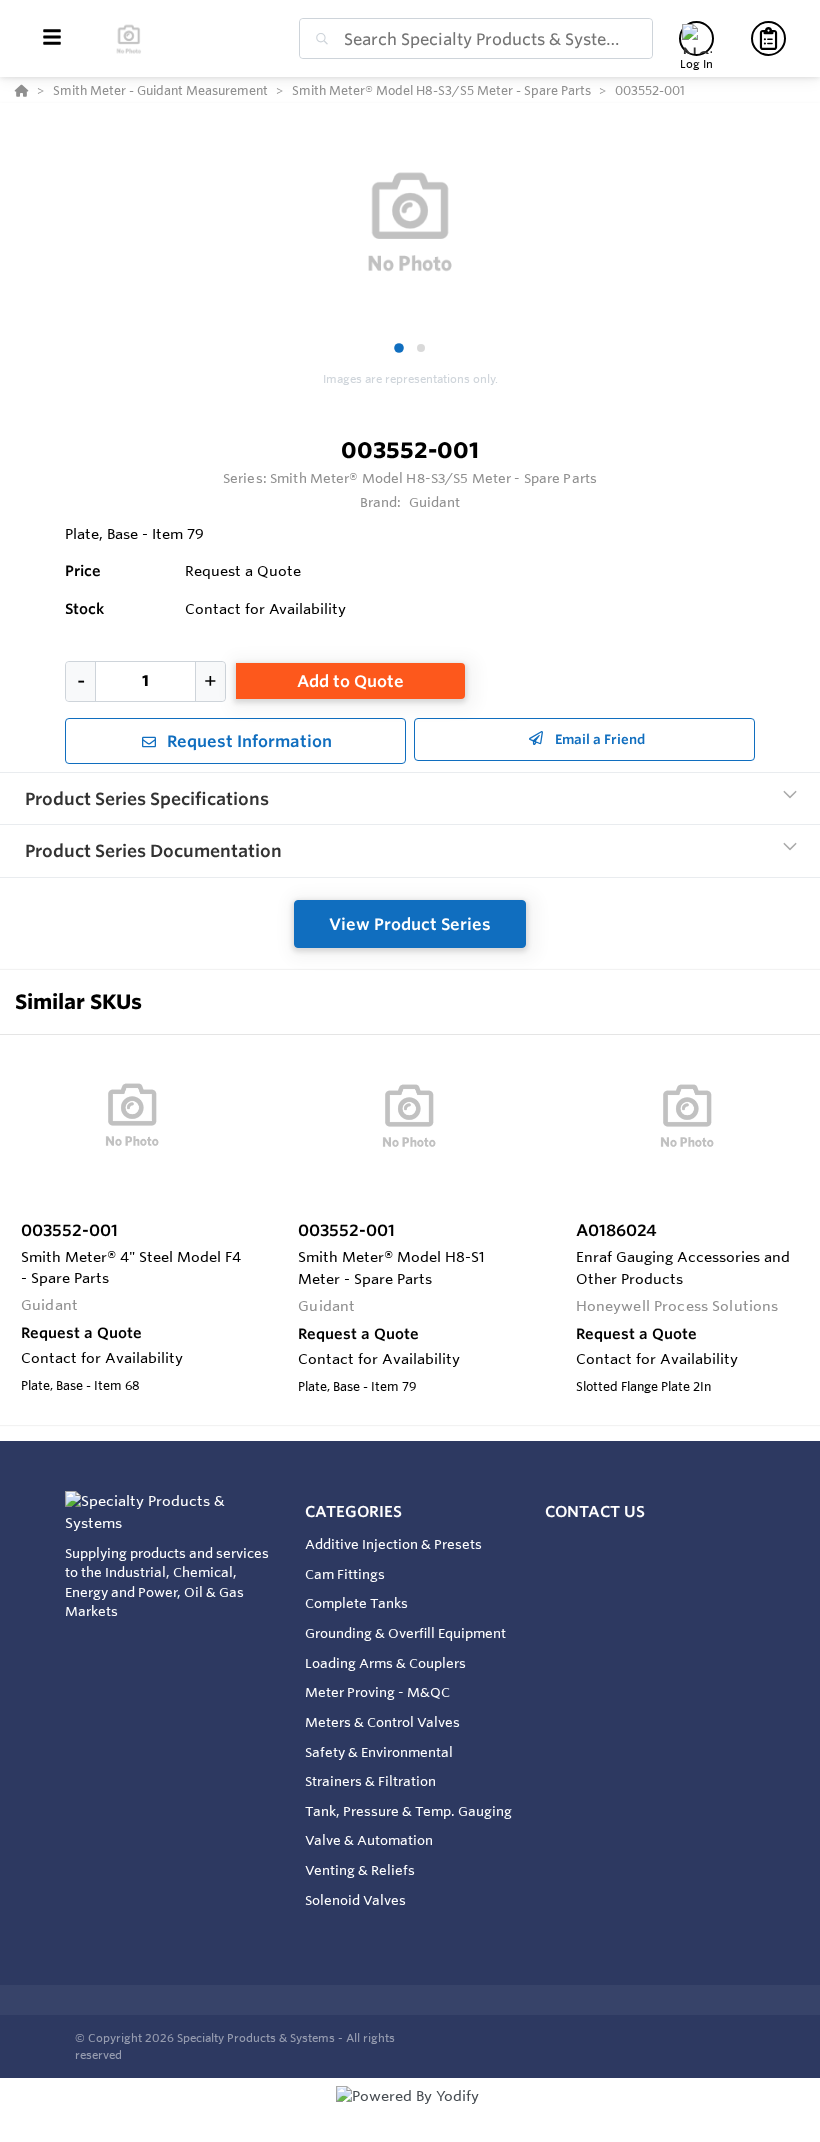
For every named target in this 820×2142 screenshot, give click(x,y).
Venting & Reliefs (360, 1870)
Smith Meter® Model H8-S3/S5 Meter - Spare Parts (433, 478)
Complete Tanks (356, 1603)
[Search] (318, 39)
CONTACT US (595, 1511)
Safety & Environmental (379, 1752)
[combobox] (476, 38)
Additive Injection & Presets (393, 1544)
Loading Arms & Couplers (385, 1663)
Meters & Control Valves (382, 1722)
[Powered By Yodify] (410, 2114)
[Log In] (696, 38)
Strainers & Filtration (370, 1781)
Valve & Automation (369, 1840)
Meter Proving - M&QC (377, 1692)
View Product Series (410, 924)
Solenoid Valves (355, 1900)
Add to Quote (350, 681)
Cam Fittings (345, 1574)
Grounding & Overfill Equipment (405, 1633)
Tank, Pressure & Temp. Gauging (408, 1811)
